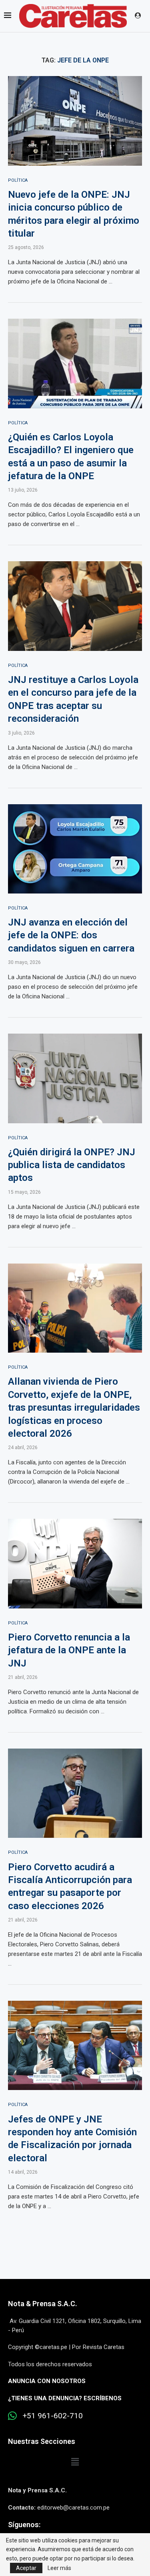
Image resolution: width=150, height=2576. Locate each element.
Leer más (59, 2568)
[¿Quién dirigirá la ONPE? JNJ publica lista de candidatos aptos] (75, 1078)
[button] (75, 2462)
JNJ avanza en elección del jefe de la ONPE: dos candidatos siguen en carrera (71, 935)
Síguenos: (24, 2525)
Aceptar (26, 2568)
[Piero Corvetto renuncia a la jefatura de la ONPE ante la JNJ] (75, 1563)
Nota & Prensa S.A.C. (43, 2304)
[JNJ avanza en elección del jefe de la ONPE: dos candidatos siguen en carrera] (75, 849)
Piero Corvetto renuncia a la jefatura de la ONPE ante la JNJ (69, 1650)
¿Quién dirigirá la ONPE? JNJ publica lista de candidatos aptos (72, 1165)
